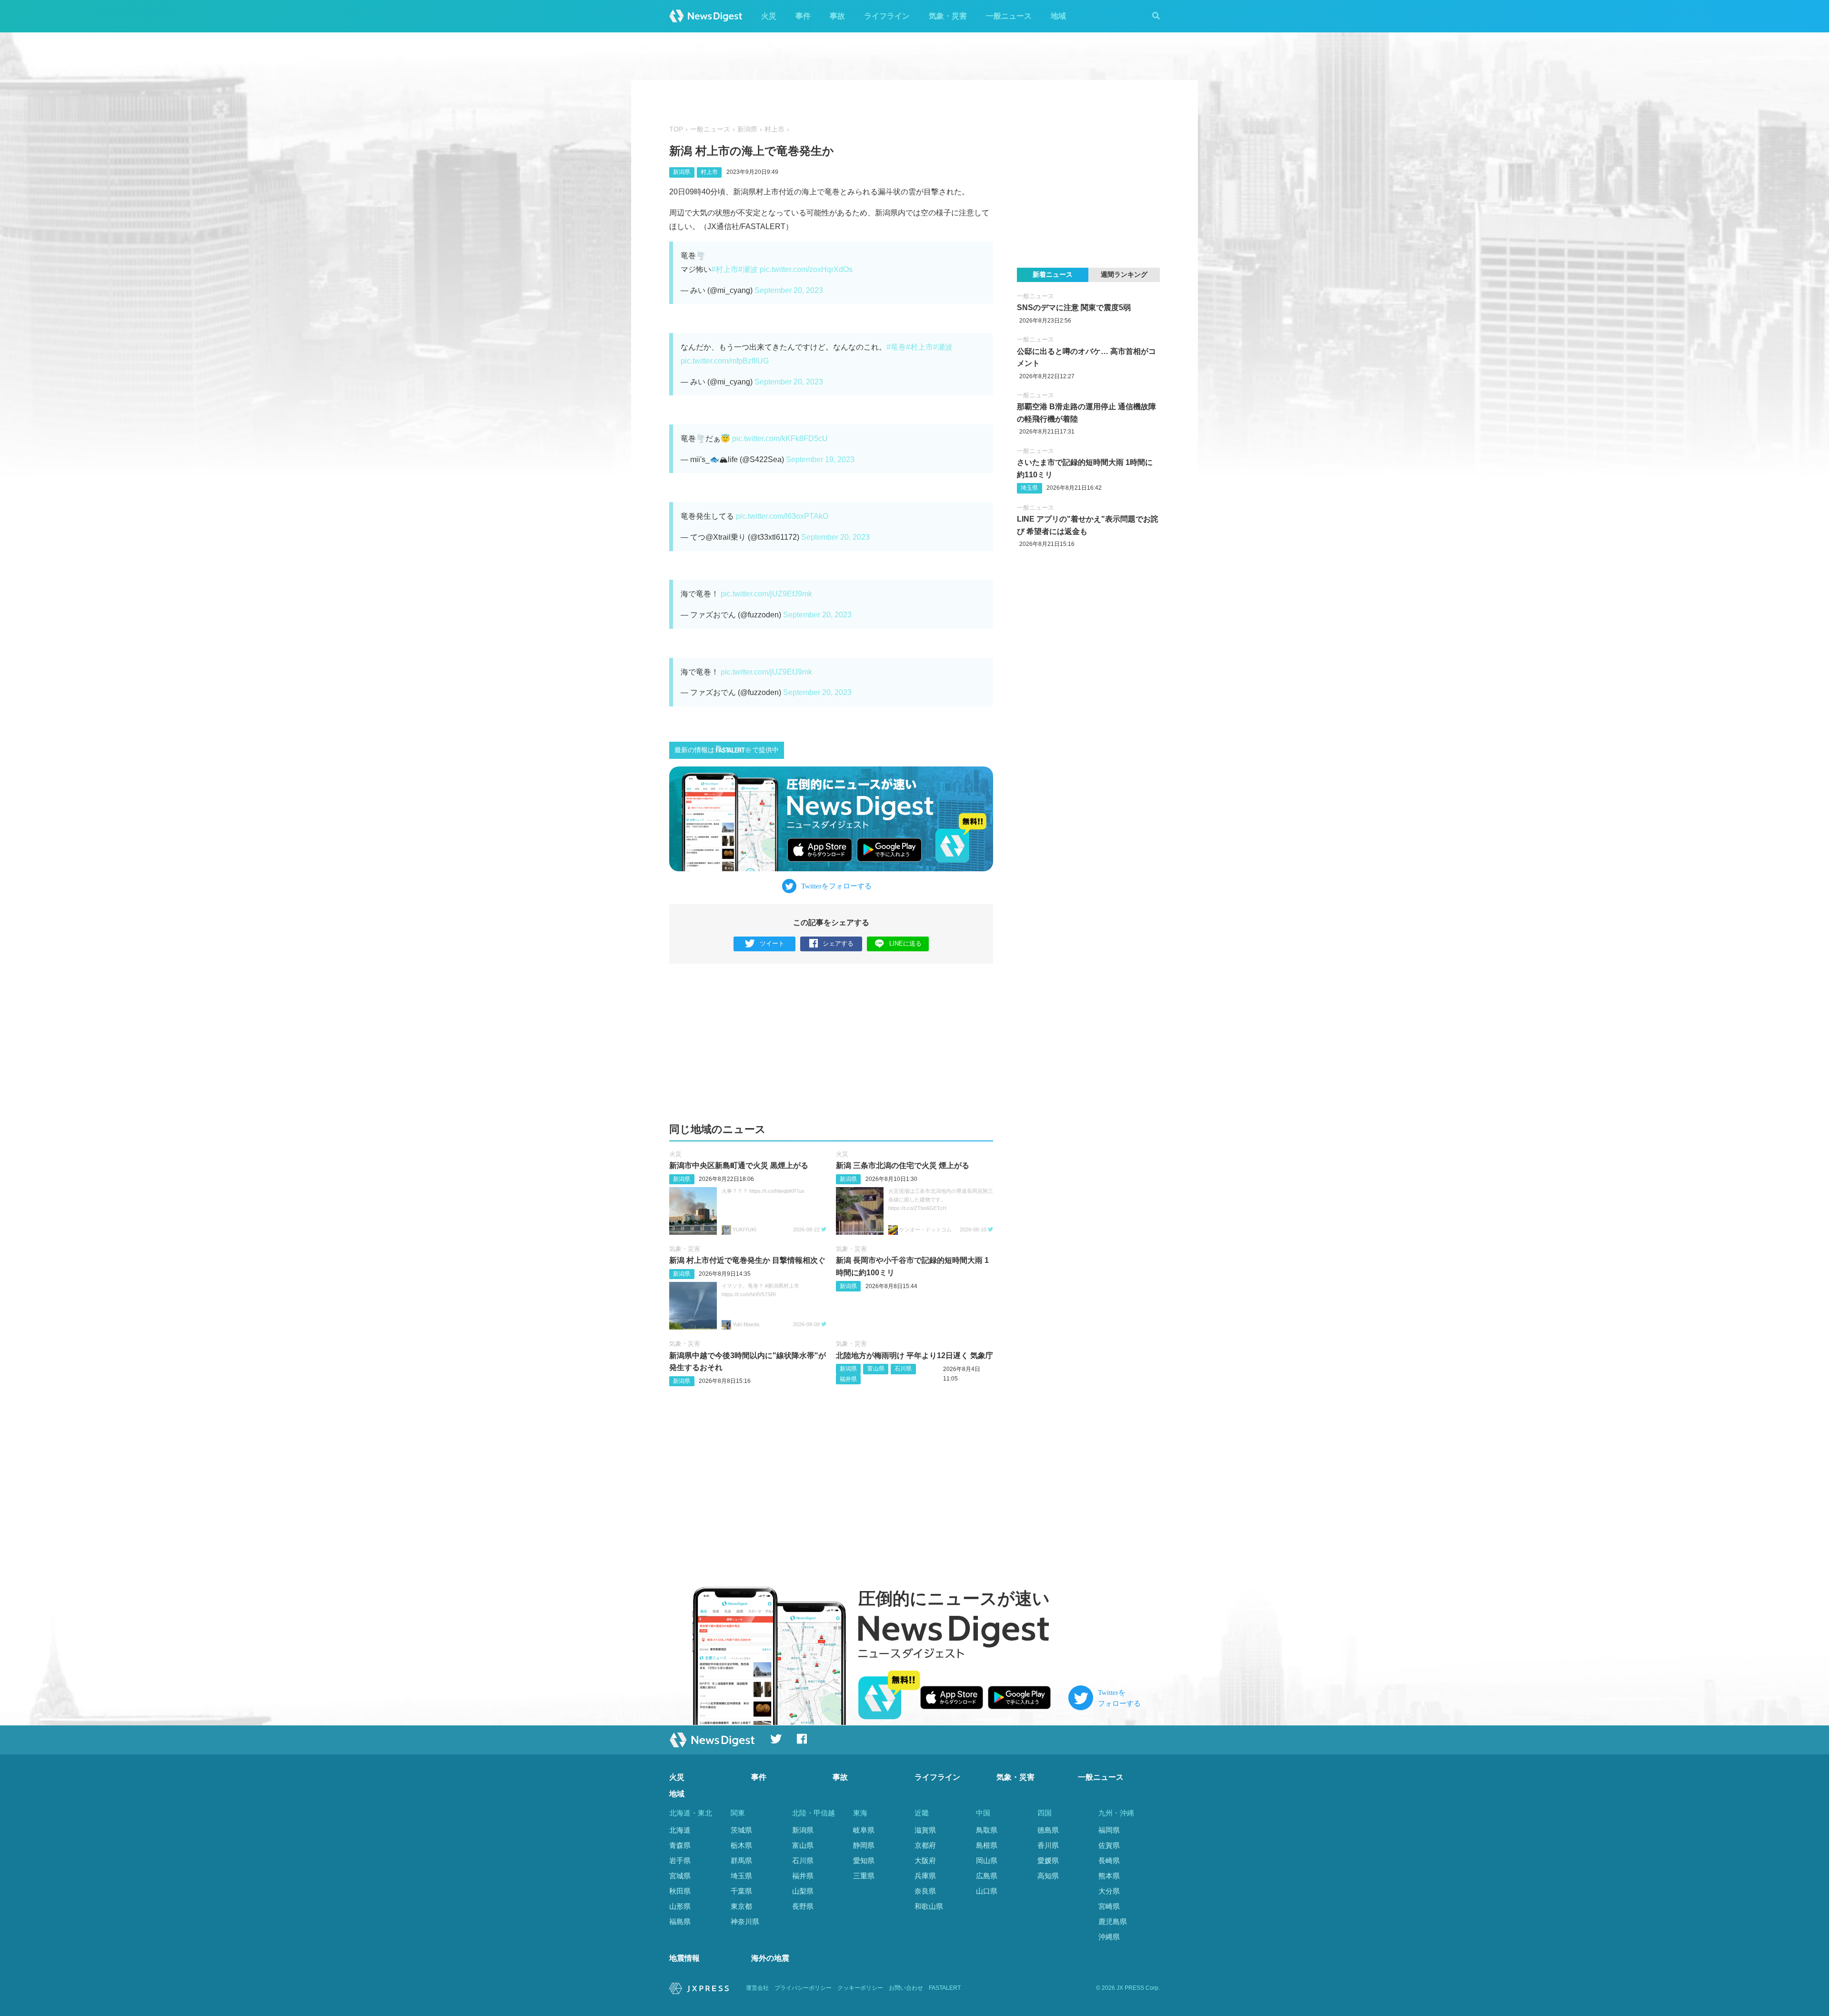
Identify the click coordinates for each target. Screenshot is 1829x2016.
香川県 (1048, 1845)
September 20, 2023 (789, 290)
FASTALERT (945, 1988)
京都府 (925, 1845)
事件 (803, 16)
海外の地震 (770, 1958)
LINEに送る (905, 943)
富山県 (876, 1369)
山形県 (680, 1906)
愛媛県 (1048, 1860)
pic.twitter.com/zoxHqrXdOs (806, 269)
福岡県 (1109, 1830)
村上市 (774, 129)
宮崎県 (1109, 1906)
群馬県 (741, 1860)
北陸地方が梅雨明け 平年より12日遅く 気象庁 (914, 1356)
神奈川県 (745, 1921)
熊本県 (1109, 1876)
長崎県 (1109, 1860)
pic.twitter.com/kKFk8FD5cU (780, 438)
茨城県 (741, 1830)
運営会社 (757, 1988)
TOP (676, 129)
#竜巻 (896, 347)
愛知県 (864, 1860)
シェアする (838, 943)
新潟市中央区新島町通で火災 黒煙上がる (739, 1165)
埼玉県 (1029, 488)
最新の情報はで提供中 (727, 750)
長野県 (803, 1906)
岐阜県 (864, 1830)
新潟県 (747, 129)
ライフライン (887, 16)
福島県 (680, 1921)
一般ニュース (1009, 16)
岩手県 (680, 1860)
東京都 (741, 1906)
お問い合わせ (906, 1988)
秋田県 (680, 1891)
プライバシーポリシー (803, 1988)
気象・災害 (948, 16)
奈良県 (925, 1891)
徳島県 (1048, 1830)
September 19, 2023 (820, 459)
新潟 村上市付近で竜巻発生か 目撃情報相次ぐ (747, 1260)
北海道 (680, 1830)
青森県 (680, 1845)
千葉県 (741, 1891)
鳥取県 (987, 1830)
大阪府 (925, 1860)
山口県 (987, 1891)
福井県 (848, 1379)
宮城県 (680, 1876)
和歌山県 (929, 1906)
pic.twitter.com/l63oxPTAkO (782, 516)
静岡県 (864, 1845)
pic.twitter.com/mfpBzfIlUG (725, 361)
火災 (769, 16)
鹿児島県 (1113, 1921)
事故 (837, 16)
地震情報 (684, 1958)
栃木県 (741, 1845)
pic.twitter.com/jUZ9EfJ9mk (766, 594)
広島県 (987, 1876)
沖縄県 (1109, 1937)
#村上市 (725, 269)
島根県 (987, 1845)
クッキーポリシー (860, 1988)
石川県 (903, 1369)
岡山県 (987, 1860)
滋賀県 (925, 1830)
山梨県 (803, 1891)
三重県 (864, 1876)
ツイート (772, 943)
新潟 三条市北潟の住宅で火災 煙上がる (903, 1165)
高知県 (1048, 1876)
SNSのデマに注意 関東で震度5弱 (1074, 307)
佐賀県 (1109, 1845)
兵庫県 (925, 1876)
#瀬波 (748, 269)
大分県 (1109, 1891)
